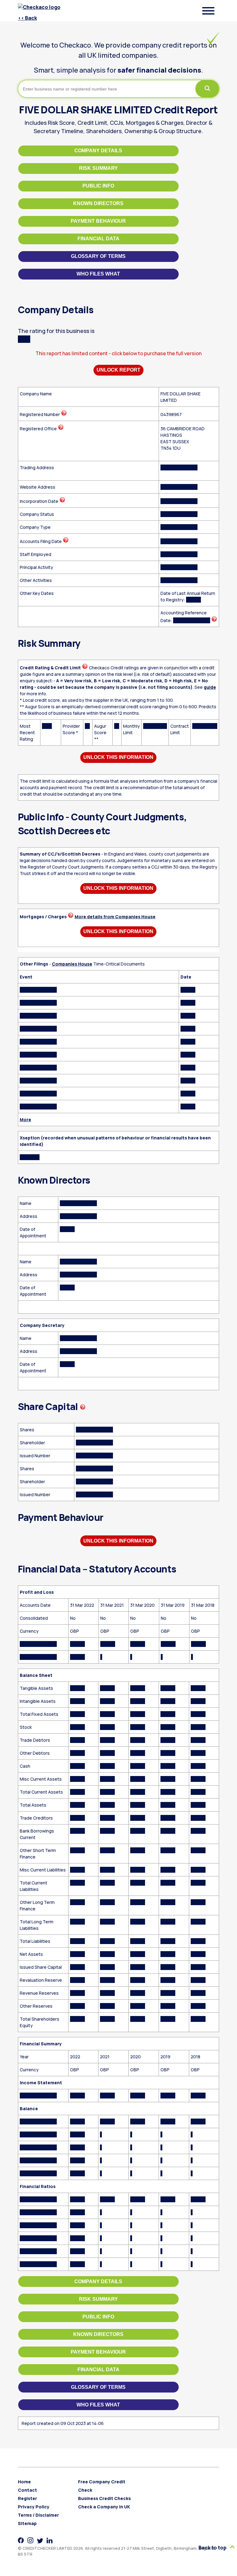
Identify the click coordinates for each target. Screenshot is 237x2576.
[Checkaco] (40, 7)
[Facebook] (21, 2540)
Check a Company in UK (104, 2507)
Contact (27, 2490)
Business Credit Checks (104, 2498)
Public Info (98, 186)
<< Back (27, 18)
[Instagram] (30, 2540)
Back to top (213, 2548)
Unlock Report (118, 370)
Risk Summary (98, 168)
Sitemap (27, 2523)
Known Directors (98, 203)
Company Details (98, 151)
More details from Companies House (115, 917)
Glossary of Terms (98, 256)
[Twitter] (40, 2540)
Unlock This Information (118, 757)
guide (210, 687)
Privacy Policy (34, 2507)
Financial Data (98, 239)
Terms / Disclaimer (38, 2515)
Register (27, 2498)
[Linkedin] (50, 2540)
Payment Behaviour (98, 221)
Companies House (72, 964)
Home (24, 2482)
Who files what (98, 274)
